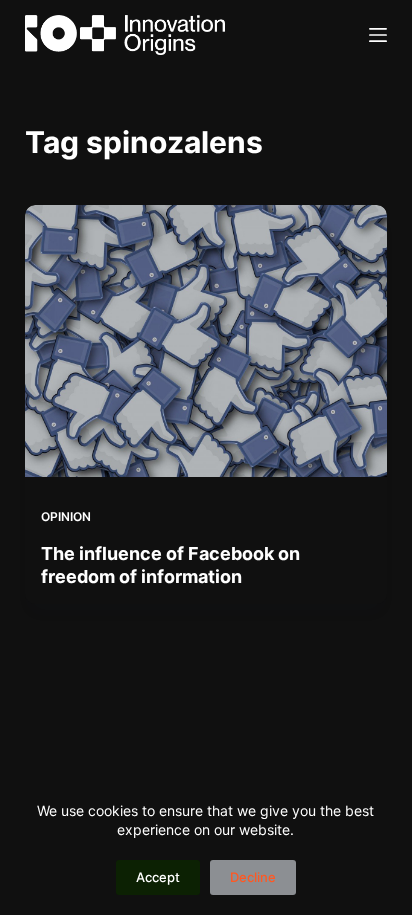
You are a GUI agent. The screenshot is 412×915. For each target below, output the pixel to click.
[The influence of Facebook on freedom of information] (206, 341)
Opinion (66, 516)
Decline (253, 877)
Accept (158, 877)
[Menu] (378, 35)
